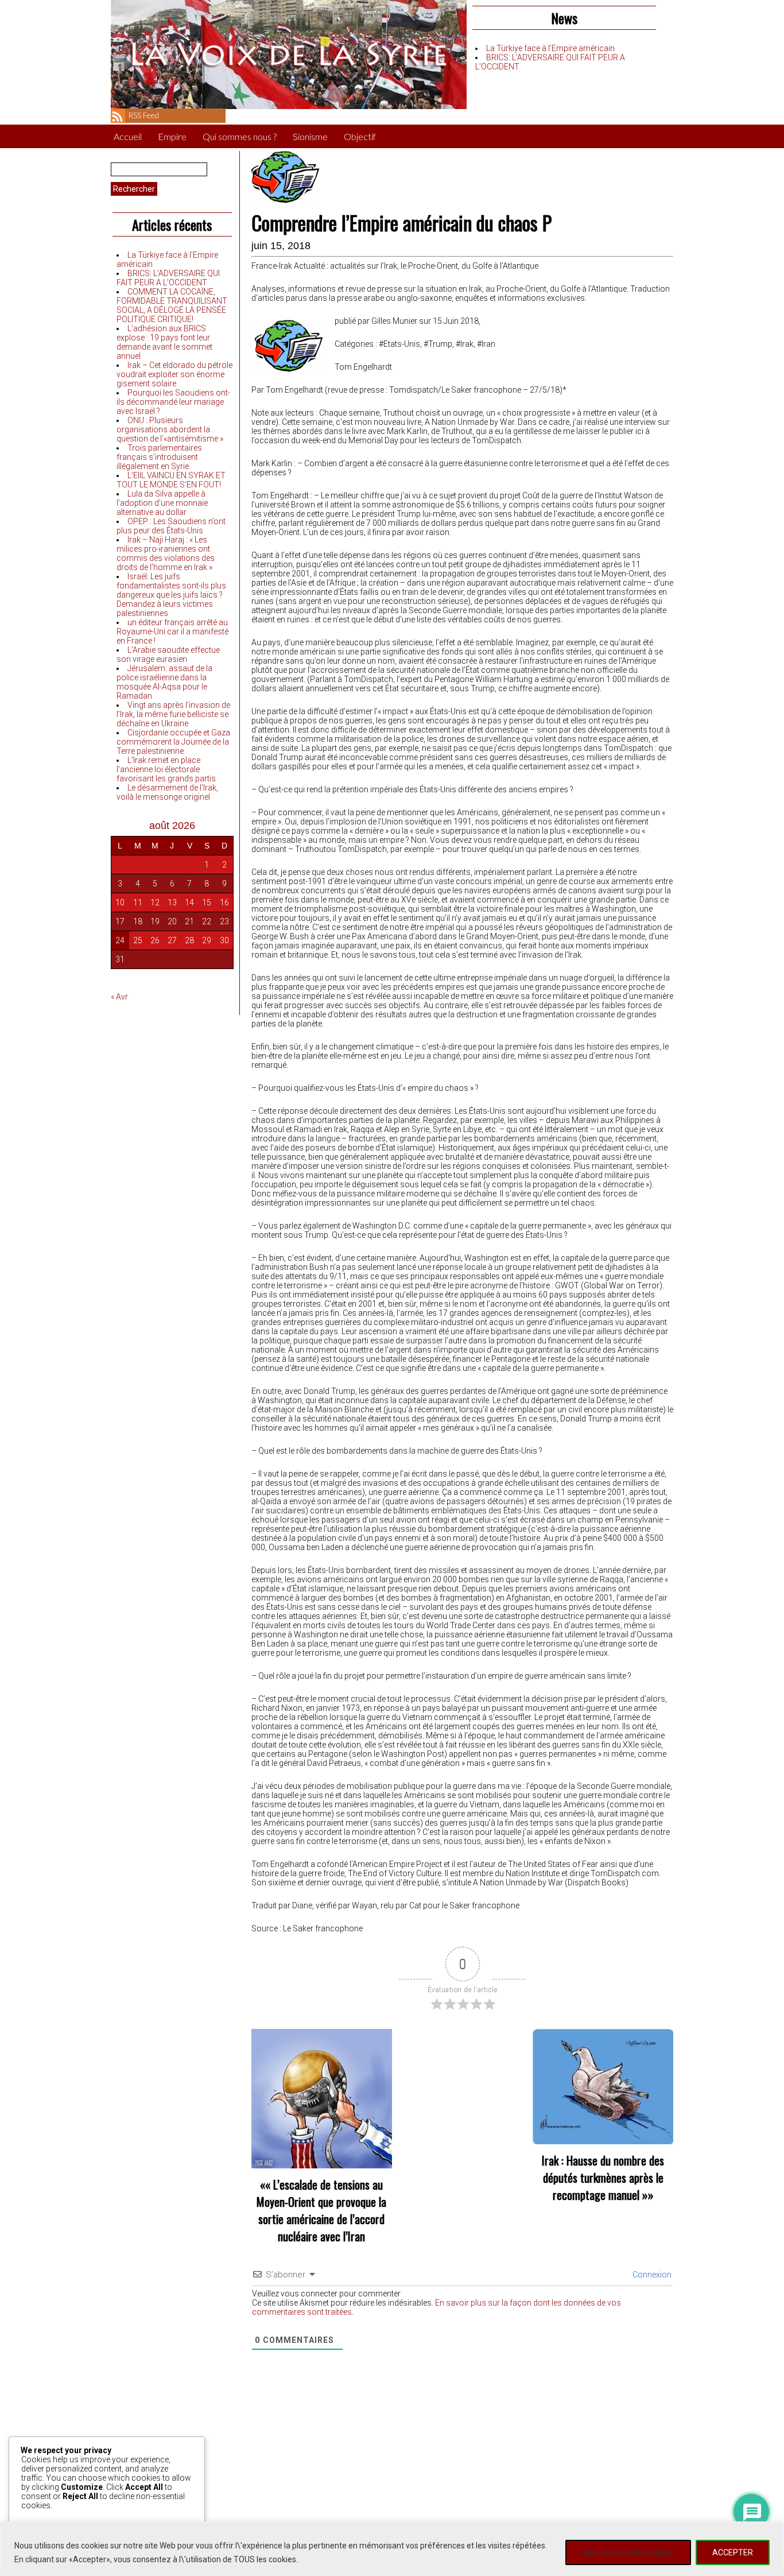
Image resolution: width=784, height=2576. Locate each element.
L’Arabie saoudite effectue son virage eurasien (168, 654)
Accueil (128, 136)
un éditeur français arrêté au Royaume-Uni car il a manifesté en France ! (172, 632)
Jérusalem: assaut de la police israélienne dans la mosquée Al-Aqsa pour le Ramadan (164, 682)
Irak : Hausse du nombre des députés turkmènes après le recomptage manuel (603, 2178)
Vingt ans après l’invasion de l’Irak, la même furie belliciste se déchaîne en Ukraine (173, 714)
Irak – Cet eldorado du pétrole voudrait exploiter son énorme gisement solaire (174, 374)
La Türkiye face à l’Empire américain (550, 48)
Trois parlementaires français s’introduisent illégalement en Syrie (159, 457)
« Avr (119, 997)
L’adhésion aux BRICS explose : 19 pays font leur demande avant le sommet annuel (164, 342)
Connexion (651, 2275)
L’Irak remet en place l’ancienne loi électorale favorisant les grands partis (166, 769)
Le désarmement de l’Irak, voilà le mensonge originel (167, 792)
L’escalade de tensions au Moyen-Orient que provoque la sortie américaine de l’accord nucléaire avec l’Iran (321, 2210)
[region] (392, 2549)
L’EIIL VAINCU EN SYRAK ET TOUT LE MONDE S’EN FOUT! (171, 480)
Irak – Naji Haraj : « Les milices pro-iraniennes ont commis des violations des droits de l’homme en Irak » (166, 553)
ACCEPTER (733, 2552)
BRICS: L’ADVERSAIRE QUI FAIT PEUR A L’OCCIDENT (168, 278)
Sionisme (310, 136)
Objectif (360, 136)
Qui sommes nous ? (240, 136)
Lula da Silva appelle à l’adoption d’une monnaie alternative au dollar (162, 503)
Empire (172, 136)
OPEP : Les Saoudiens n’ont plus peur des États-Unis (171, 526)
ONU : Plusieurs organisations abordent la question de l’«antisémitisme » (170, 429)
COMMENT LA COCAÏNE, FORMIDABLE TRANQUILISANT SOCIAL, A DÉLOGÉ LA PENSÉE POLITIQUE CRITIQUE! (172, 305)
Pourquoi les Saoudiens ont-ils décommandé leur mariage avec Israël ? (173, 402)
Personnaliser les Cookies (628, 2552)
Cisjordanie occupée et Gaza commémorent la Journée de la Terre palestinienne (173, 742)
